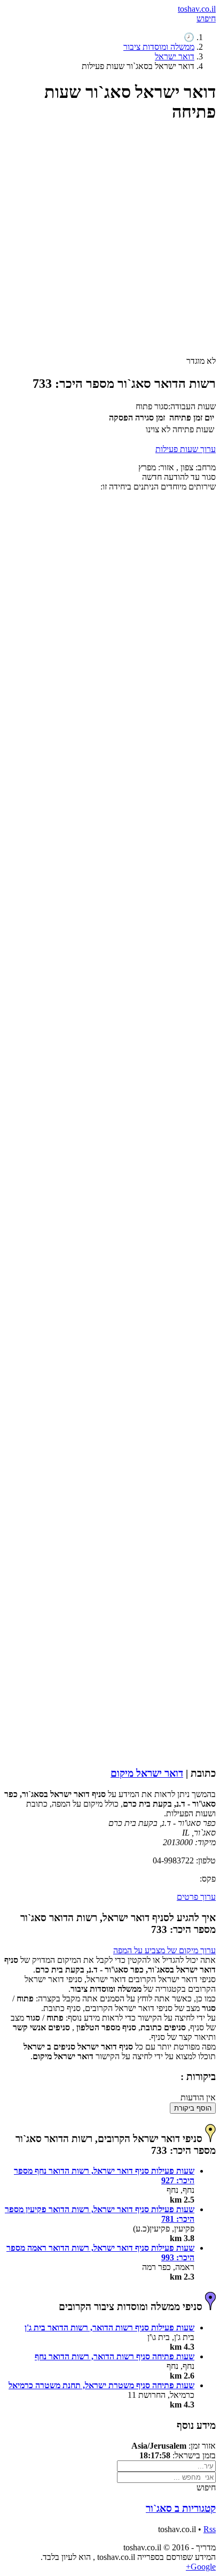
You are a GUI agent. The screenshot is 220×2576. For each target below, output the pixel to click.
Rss (210, 2529)
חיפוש (206, 18)
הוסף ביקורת (193, 2108)
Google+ (201, 2567)
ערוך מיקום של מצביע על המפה (164, 1950)
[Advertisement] (110, 244)
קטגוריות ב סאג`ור (181, 2508)
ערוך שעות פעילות (186, 449)
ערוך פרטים (196, 1897)
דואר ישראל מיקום (147, 1773)
